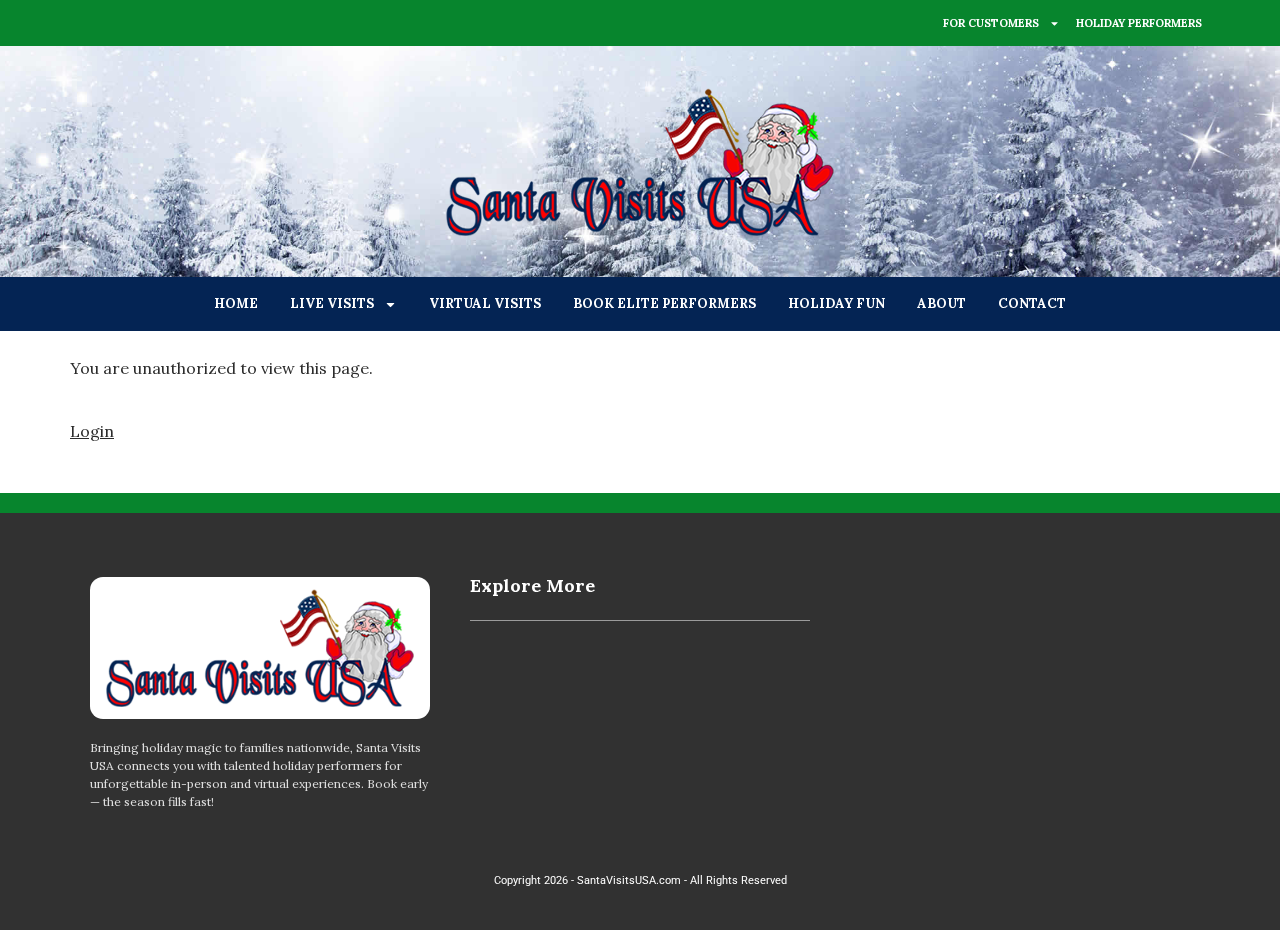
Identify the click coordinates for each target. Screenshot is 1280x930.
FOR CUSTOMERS (991, 23)
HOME (236, 303)
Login (92, 431)
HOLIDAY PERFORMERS (1139, 23)
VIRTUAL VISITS (485, 303)
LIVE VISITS (332, 303)
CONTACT (1032, 303)
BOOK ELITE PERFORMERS (664, 303)
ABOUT (941, 303)
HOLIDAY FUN (836, 303)
